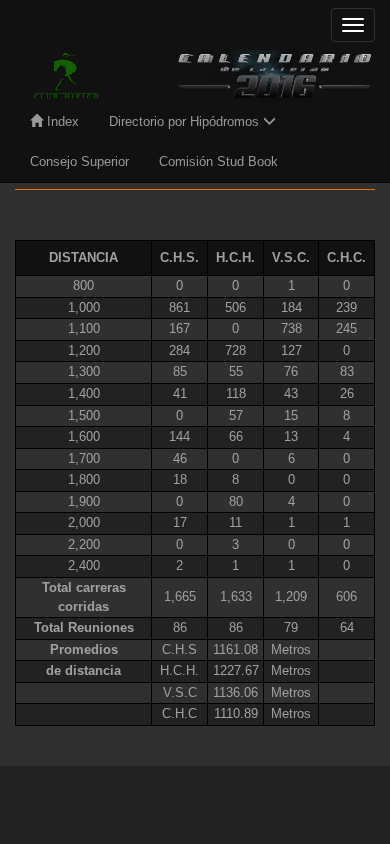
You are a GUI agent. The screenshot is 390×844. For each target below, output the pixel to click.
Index (61, 121)
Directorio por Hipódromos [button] (186, 121)
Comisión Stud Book (218, 161)
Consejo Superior (79, 161)
